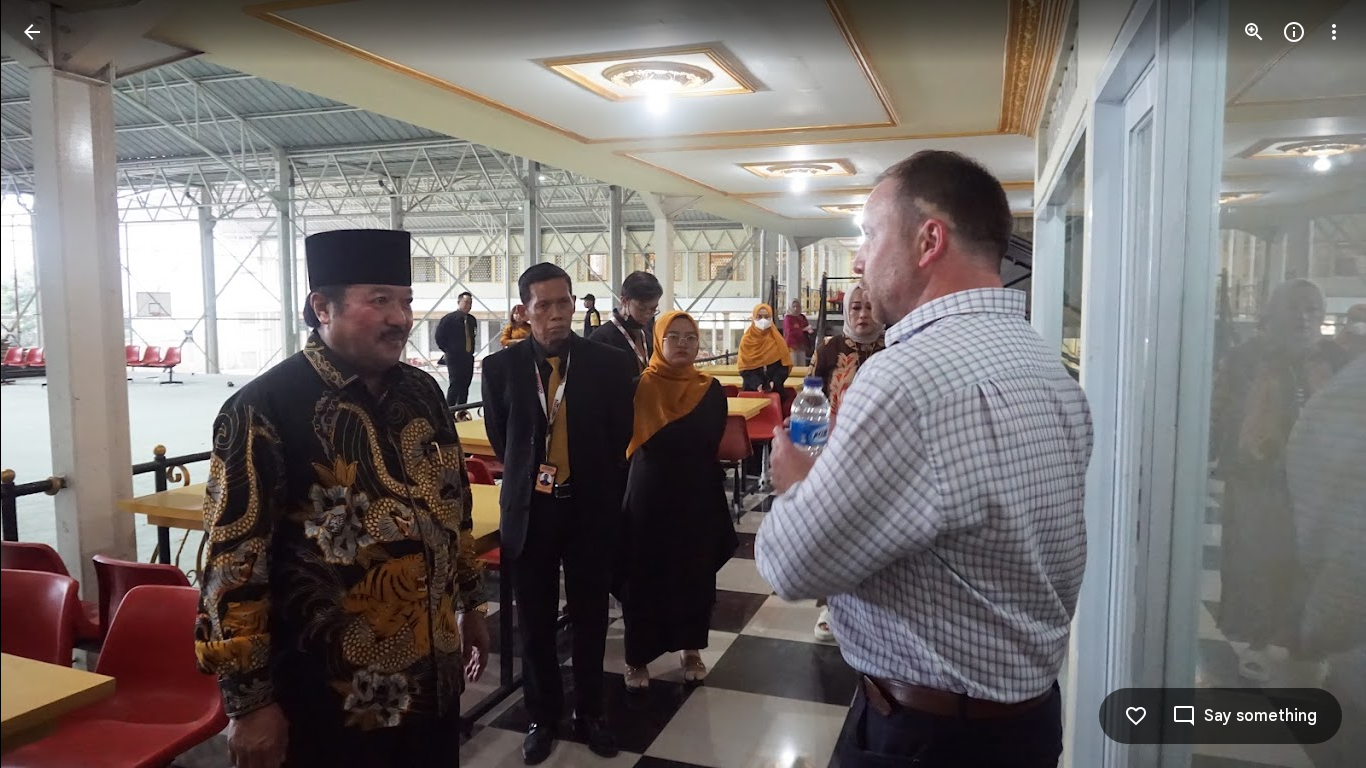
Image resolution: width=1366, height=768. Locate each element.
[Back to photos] (32, 32)
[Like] (1136, 716)
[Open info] (1294, 32)
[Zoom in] (1254, 32)
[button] (56, 384)
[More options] (1334, 32)
